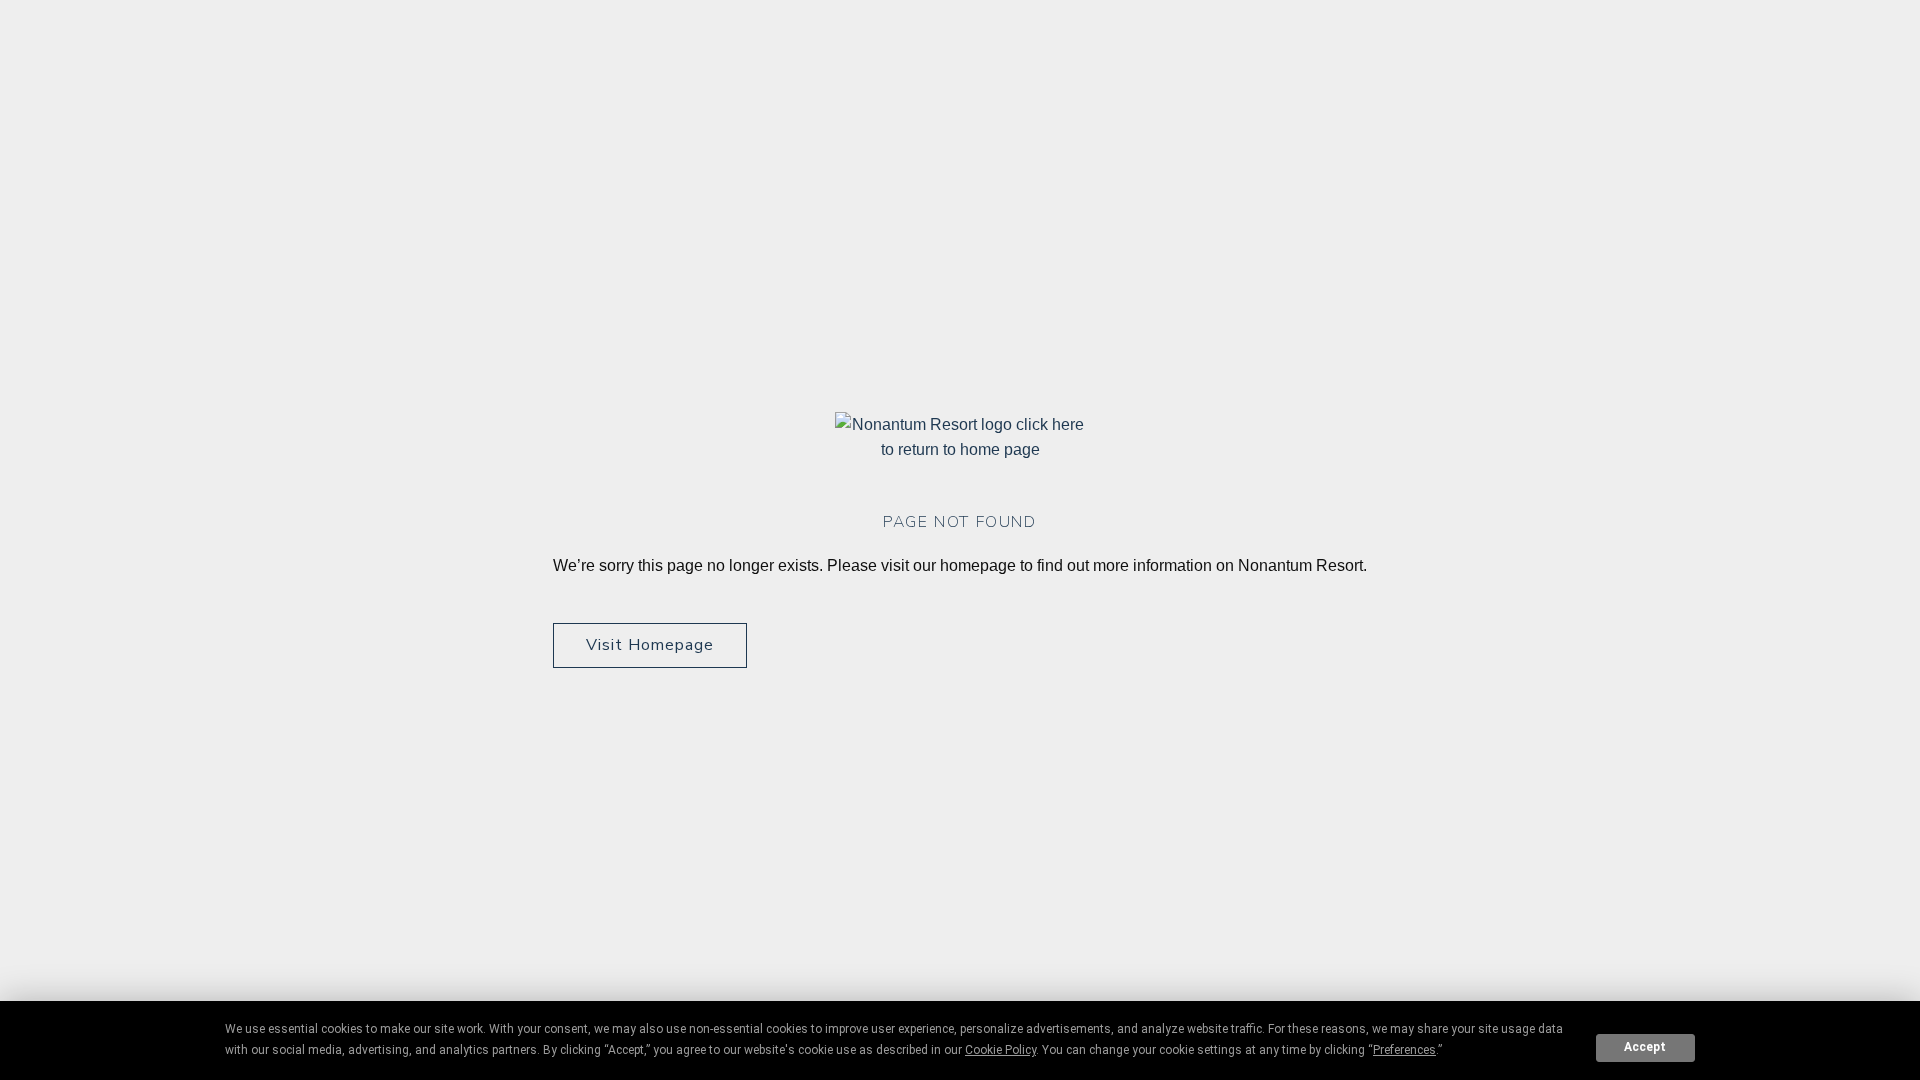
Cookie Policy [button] (1000, 1050)
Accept (1645, 1047)
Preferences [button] (1404, 1050)
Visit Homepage (650, 645)
